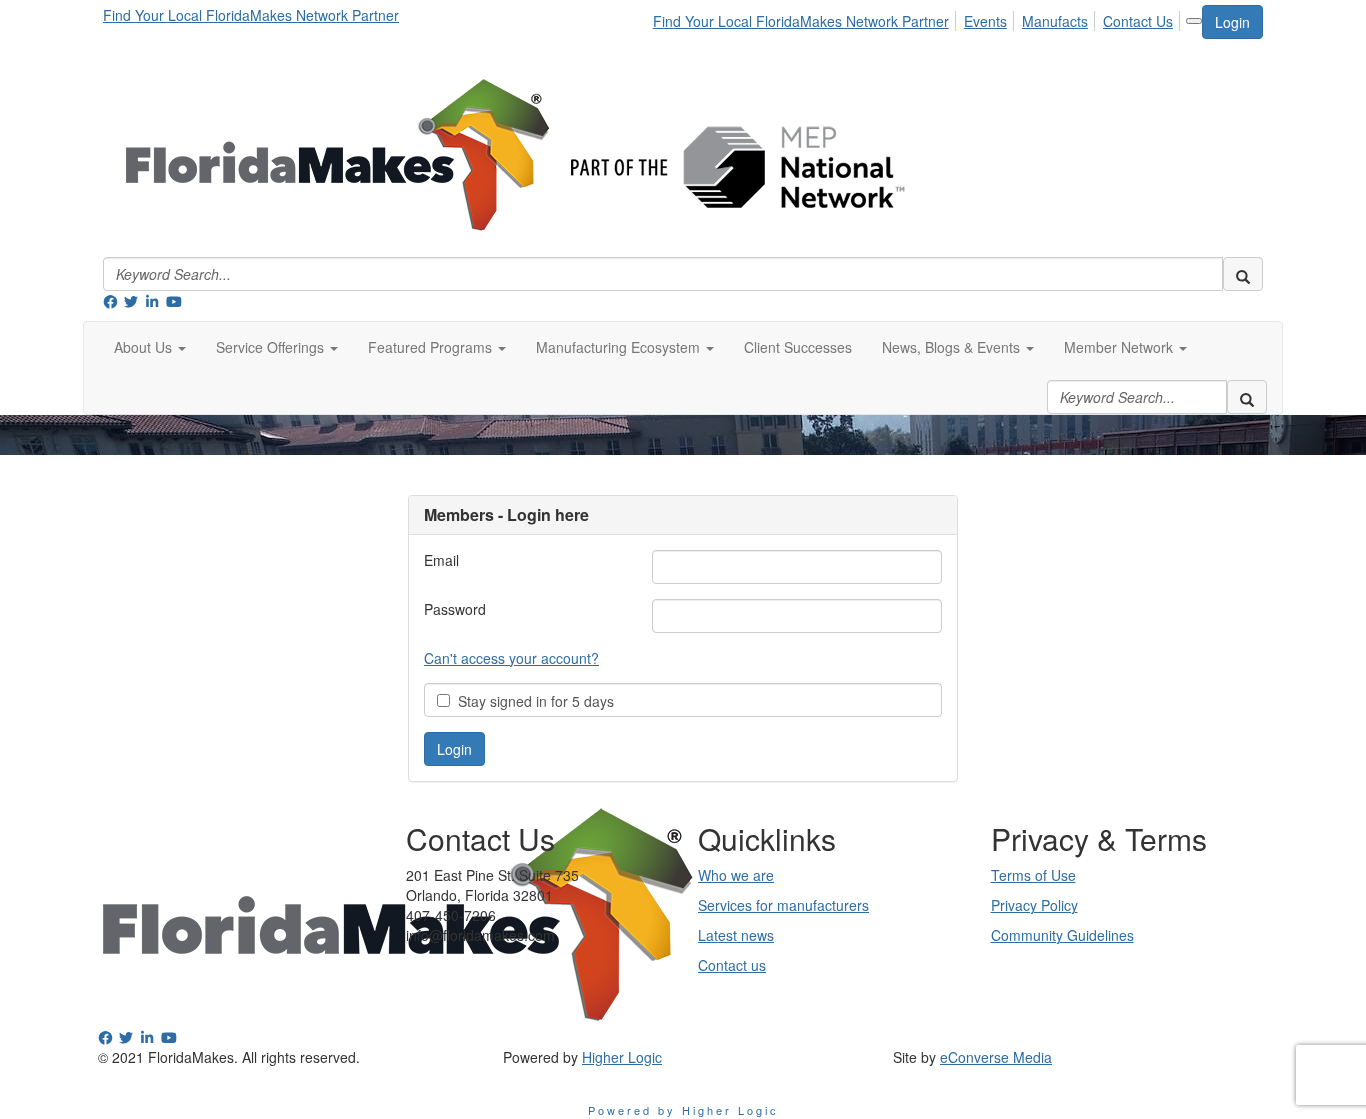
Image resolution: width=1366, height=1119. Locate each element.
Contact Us (1138, 21)
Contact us (732, 965)
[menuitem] (806, 18)
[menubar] (918, 18)
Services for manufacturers (783, 905)
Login (1232, 22)
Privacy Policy (1034, 905)
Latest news (736, 935)
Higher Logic (622, 1057)
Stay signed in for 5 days (532, 701)
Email (441, 560)
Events (985, 21)
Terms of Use (1033, 875)
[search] (1243, 274)
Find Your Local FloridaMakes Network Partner (251, 15)
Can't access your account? (511, 658)
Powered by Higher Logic (683, 1110)
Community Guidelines (1062, 935)
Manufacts (1055, 21)
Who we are (736, 875)
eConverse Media (996, 1057)
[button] (150, 347)
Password (455, 609)
